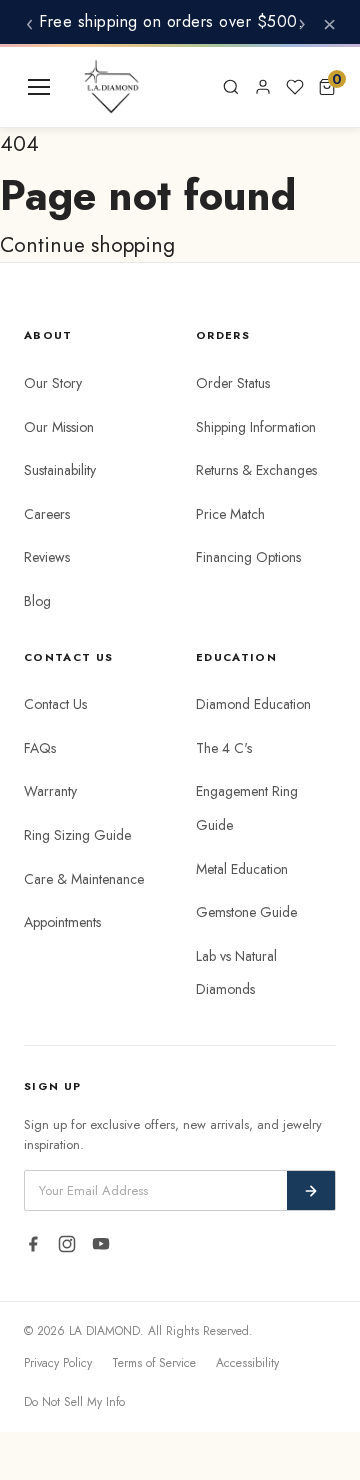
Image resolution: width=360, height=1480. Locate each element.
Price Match (230, 514)
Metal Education (242, 869)
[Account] (263, 87)
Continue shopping (87, 245)
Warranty (50, 791)
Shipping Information (256, 427)
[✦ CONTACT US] (190, 87)
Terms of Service (154, 1363)
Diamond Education (253, 704)
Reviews (47, 557)
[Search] (231, 87)
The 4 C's (224, 748)
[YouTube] (101, 1244)
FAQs (40, 748)
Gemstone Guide (246, 912)
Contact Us (55, 704)
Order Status (233, 383)
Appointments (62, 922)
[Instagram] (67, 1244)
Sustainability (60, 470)
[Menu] (39, 87)
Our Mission (59, 427)
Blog (37, 601)
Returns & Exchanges (256, 470)
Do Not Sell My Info (74, 1402)
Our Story (53, 383)
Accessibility (247, 1363)
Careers (47, 514)
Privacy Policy (58, 1363)
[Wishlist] (295, 87)
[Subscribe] (311, 1190)
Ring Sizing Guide (77, 835)
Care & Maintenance (84, 879)
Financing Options (248, 557)
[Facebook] (33, 1244)
